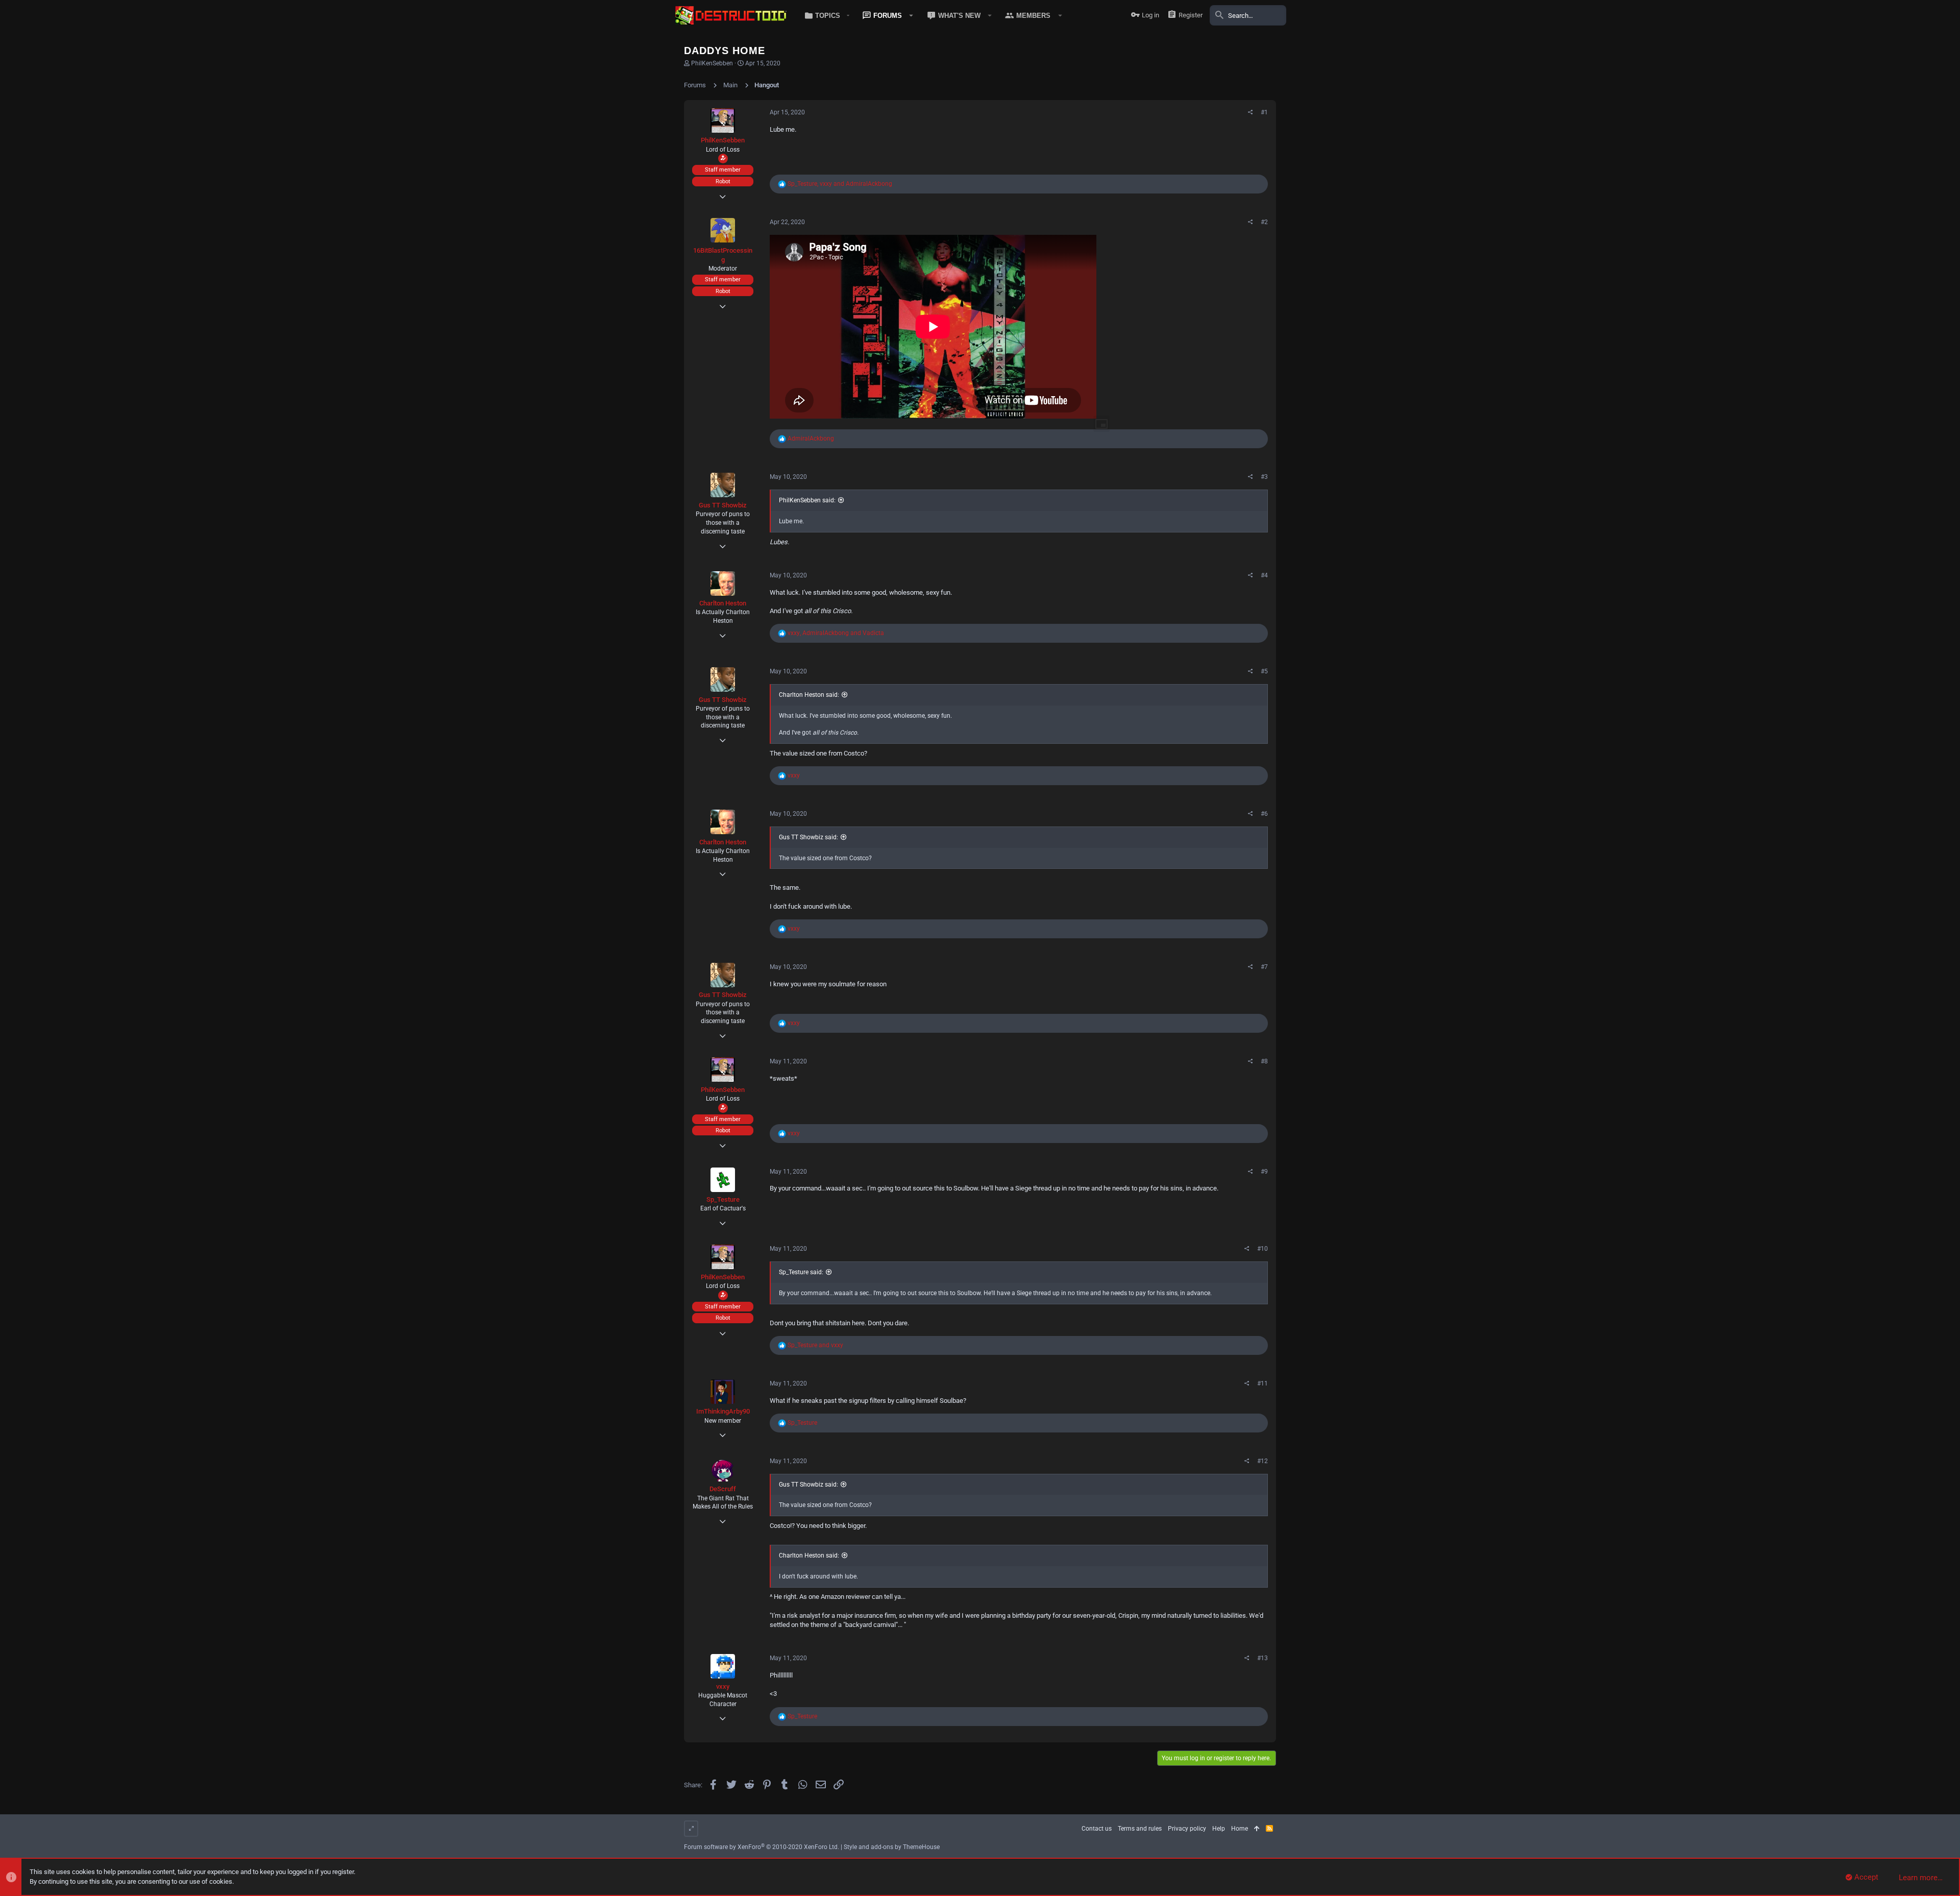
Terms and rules (1140, 1829)
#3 (1264, 477)
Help (1219, 1829)
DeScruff (723, 1489)
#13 (1263, 1658)
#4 (1264, 575)
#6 (1264, 814)
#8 (1264, 1061)
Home (1240, 1829)
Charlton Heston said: (809, 695)
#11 (1263, 1383)
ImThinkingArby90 (723, 1411)
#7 (1264, 967)
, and (840, 184)
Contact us (1097, 1829)
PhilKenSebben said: (807, 500)
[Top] (1257, 1829)
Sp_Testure (723, 1199)
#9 (1264, 1172)
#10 (1263, 1249)
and (815, 1345)
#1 (1264, 112)
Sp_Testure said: (801, 1272)
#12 (1263, 1461)
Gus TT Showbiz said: (808, 837)
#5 (1264, 671)
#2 (1264, 222)
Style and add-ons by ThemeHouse (892, 1847)
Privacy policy (1187, 1829)
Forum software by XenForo (762, 1847)
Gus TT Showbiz (723, 505)
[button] (825, 15)
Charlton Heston (723, 603)
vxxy (723, 1686)
